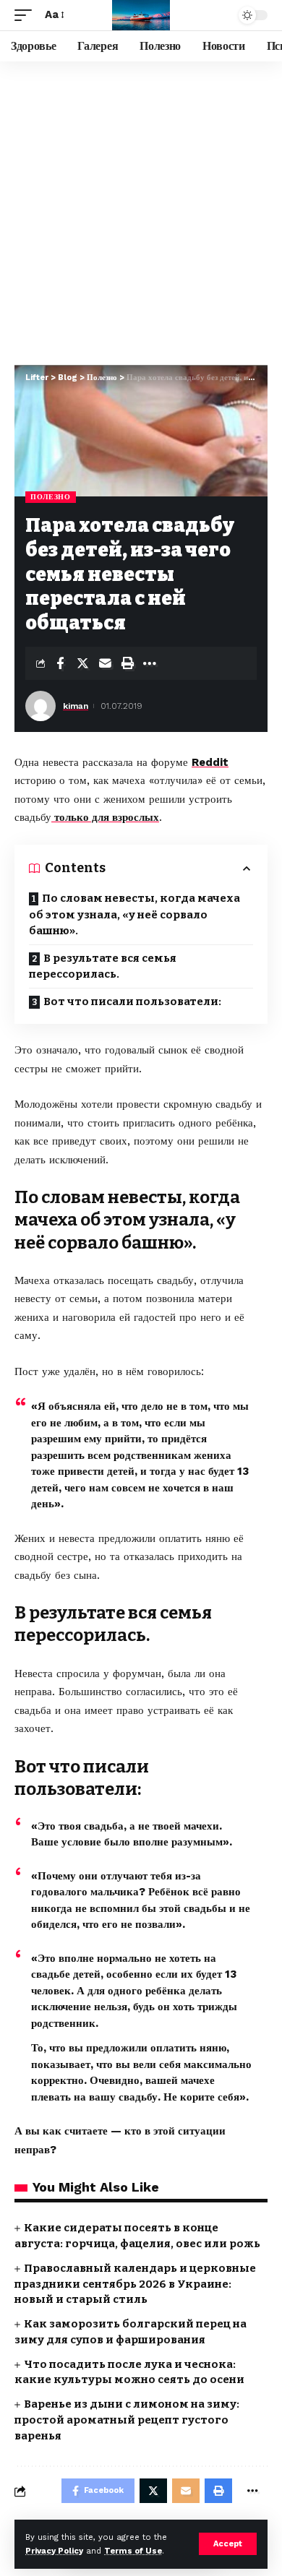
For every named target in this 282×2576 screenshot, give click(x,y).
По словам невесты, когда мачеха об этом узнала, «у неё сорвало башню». (134, 914)
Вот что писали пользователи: (132, 1001)
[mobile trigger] (27, 15)
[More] (150, 663)
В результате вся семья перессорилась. (103, 966)
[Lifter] (141, 15)
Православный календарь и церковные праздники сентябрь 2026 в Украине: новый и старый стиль (135, 2284)
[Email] (105, 663)
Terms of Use (133, 2551)
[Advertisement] (141, 210)
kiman (76, 706)
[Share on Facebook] (60, 663)
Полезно (51, 497)
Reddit (210, 762)
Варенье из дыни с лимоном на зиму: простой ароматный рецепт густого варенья (127, 2420)
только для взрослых (105, 817)
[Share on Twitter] (82, 663)
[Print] (127, 663)
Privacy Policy (54, 2551)
